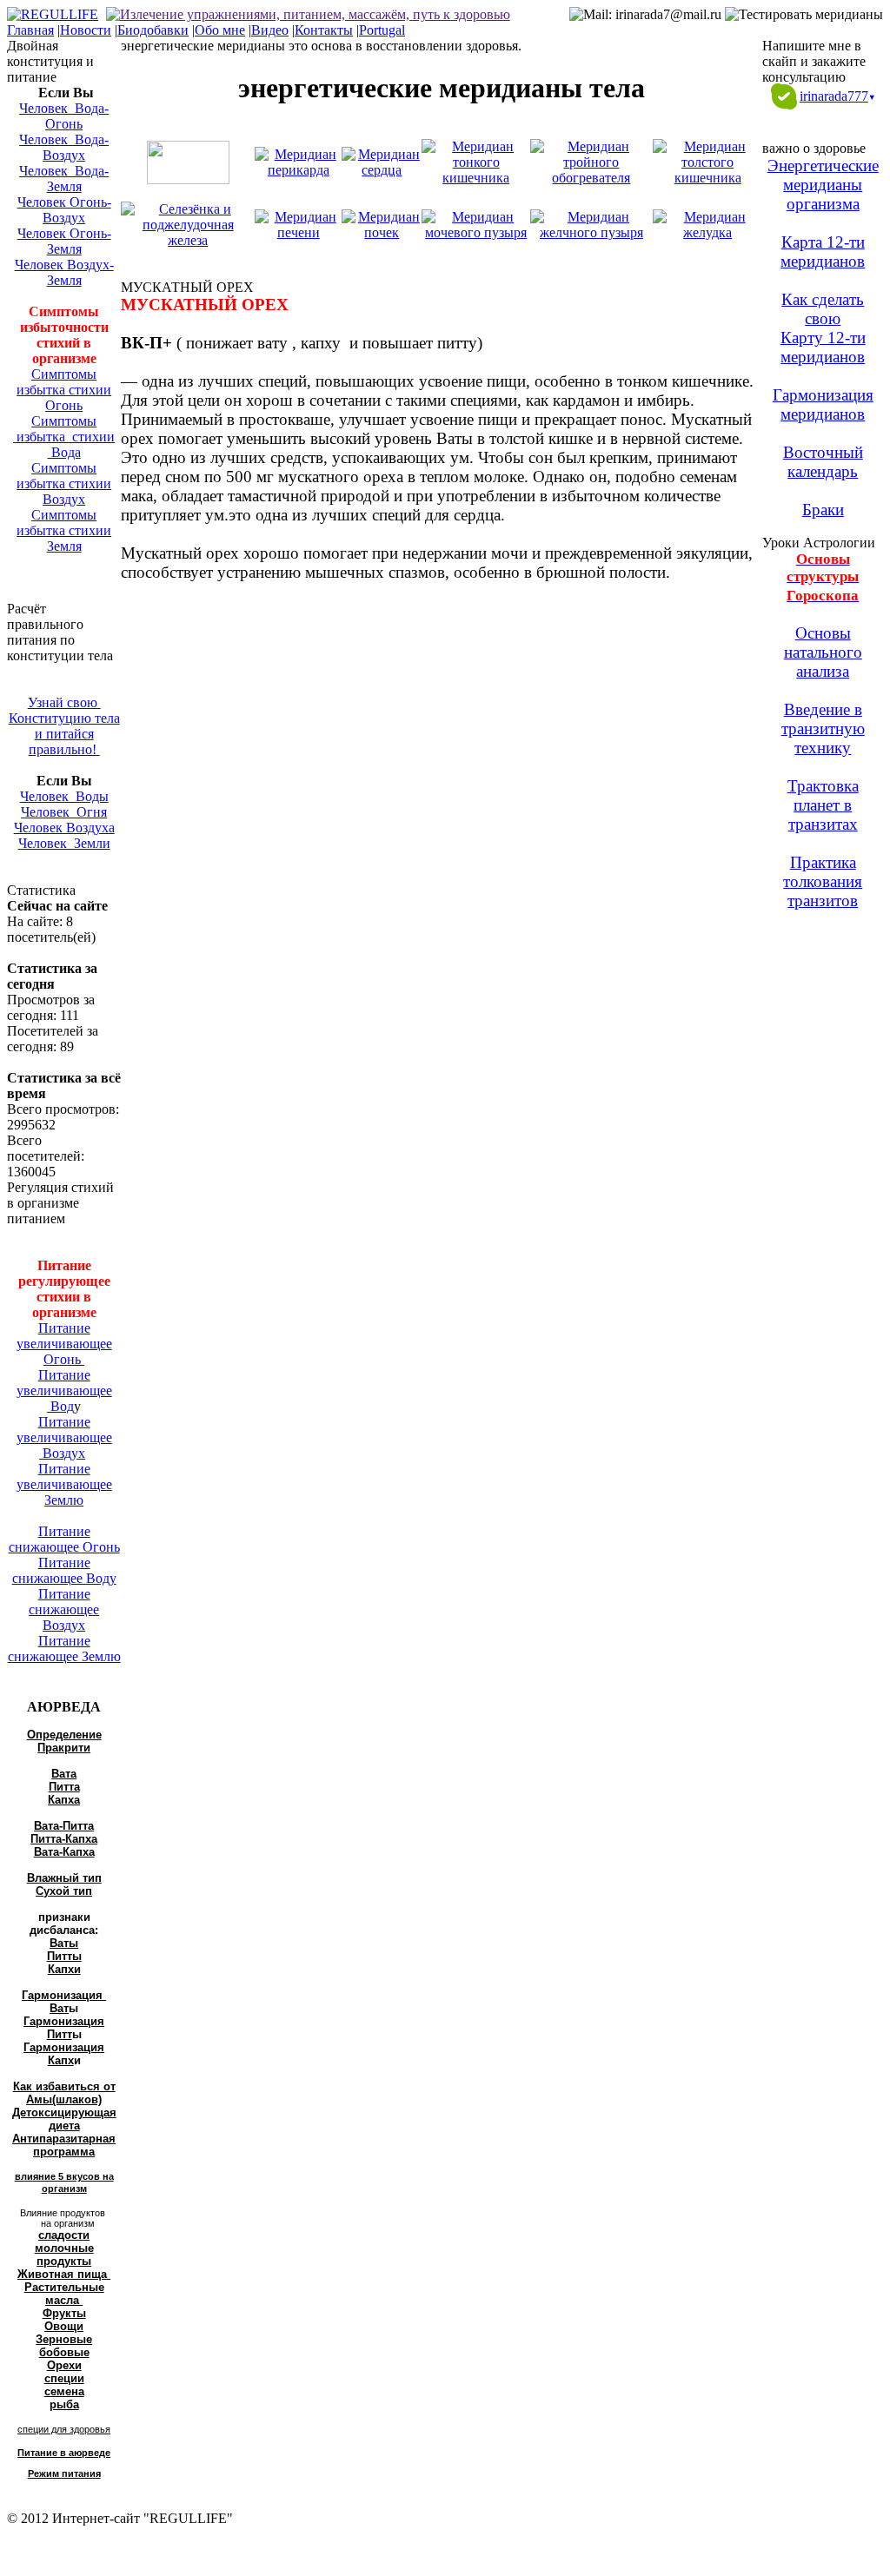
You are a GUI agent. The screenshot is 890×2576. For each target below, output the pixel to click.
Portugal (382, 30)
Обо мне (220, 30)
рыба (64, 2404)
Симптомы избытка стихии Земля (64, 530)
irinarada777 (837, 96)
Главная (30, 30)
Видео (270, 30)
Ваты (64, 1943)
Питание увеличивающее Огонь (64, 1344)
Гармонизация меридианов (823, 404)
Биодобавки (153, 30)
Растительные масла (64, 2294)
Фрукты (64, 2313)
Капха (64, 1800)
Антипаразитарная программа (64, 2145)
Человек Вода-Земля (64, 179)
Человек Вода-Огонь (64, 116)
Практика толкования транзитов (823, 881)
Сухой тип (64, 1891)
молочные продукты (64, 2255)
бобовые (64, 2352)
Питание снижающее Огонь (64, 1539)
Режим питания (64, 2473)
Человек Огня (64, 812)
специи (64, 2378)
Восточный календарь (823, 462)
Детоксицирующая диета (64, 2119)
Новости (86, 30)
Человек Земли (64, 843)
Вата (64, 1774)
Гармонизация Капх (64, 2054)
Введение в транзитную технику (823, 728)
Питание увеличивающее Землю (64, 1484)
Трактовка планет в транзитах (823, 805)
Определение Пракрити (64, 1741)
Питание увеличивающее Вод (64, 1391)
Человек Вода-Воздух (64, 147)
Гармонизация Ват (64, 2002)
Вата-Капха (64, 1852)
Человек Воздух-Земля (64, 272)
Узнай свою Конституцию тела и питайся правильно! (64, 726)
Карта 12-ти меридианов (823, 252)
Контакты (324, 30)
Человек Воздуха (64, 828)
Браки (823, 510)
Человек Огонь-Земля (64, 241)
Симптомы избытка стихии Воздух (64, 483)
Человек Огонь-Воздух (64, 210)
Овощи (64, 2326)
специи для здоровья (64, 2429)
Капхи (64, 1969)
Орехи (64, 2365)
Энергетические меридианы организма (823, 185)
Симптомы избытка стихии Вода (64, 437)
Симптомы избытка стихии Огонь (64, 390)
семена (64, 2391)
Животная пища (64, 2274)
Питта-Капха (64, 1839)
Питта (64, 1787)
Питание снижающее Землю (64, 1649)
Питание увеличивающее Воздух (64, 1437)
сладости (64, 2235)
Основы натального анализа (823, 652)
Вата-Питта (64, 1826)
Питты (64, 1956)
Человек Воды (64, 796)
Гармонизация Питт (64, 2028)
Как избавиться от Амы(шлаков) (64, 2093)
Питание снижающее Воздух (64, 1609)
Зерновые (64, 2339)
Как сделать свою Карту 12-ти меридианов (823, 328)
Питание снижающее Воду (64, 1570)
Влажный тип (64, 1878)
